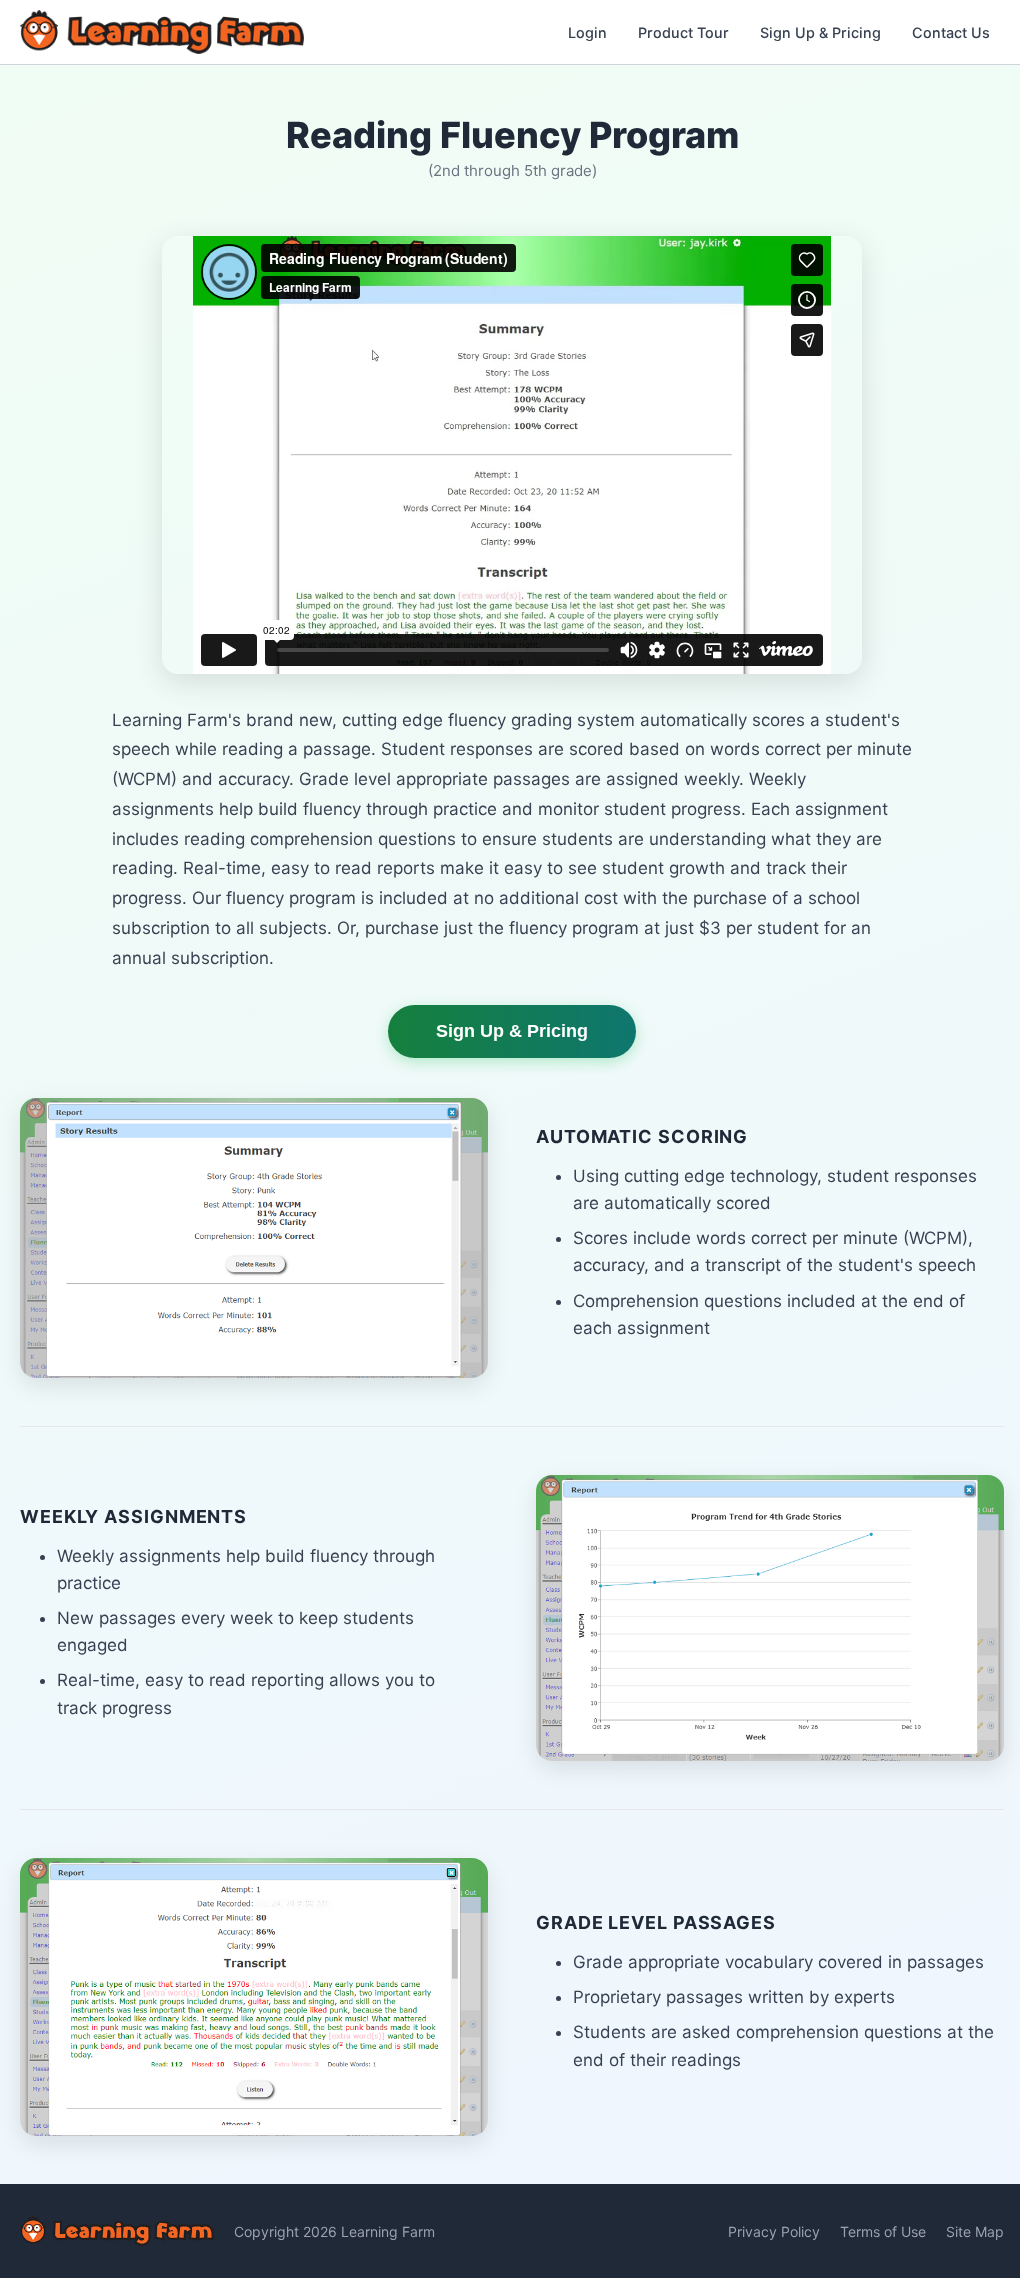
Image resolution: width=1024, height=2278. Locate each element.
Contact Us (951, 32)
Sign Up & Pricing (820, 32)
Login (587, 32)
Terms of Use (883, 2231)
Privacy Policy (774, 2231)
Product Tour (683, 32)
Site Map (975, 2231)
